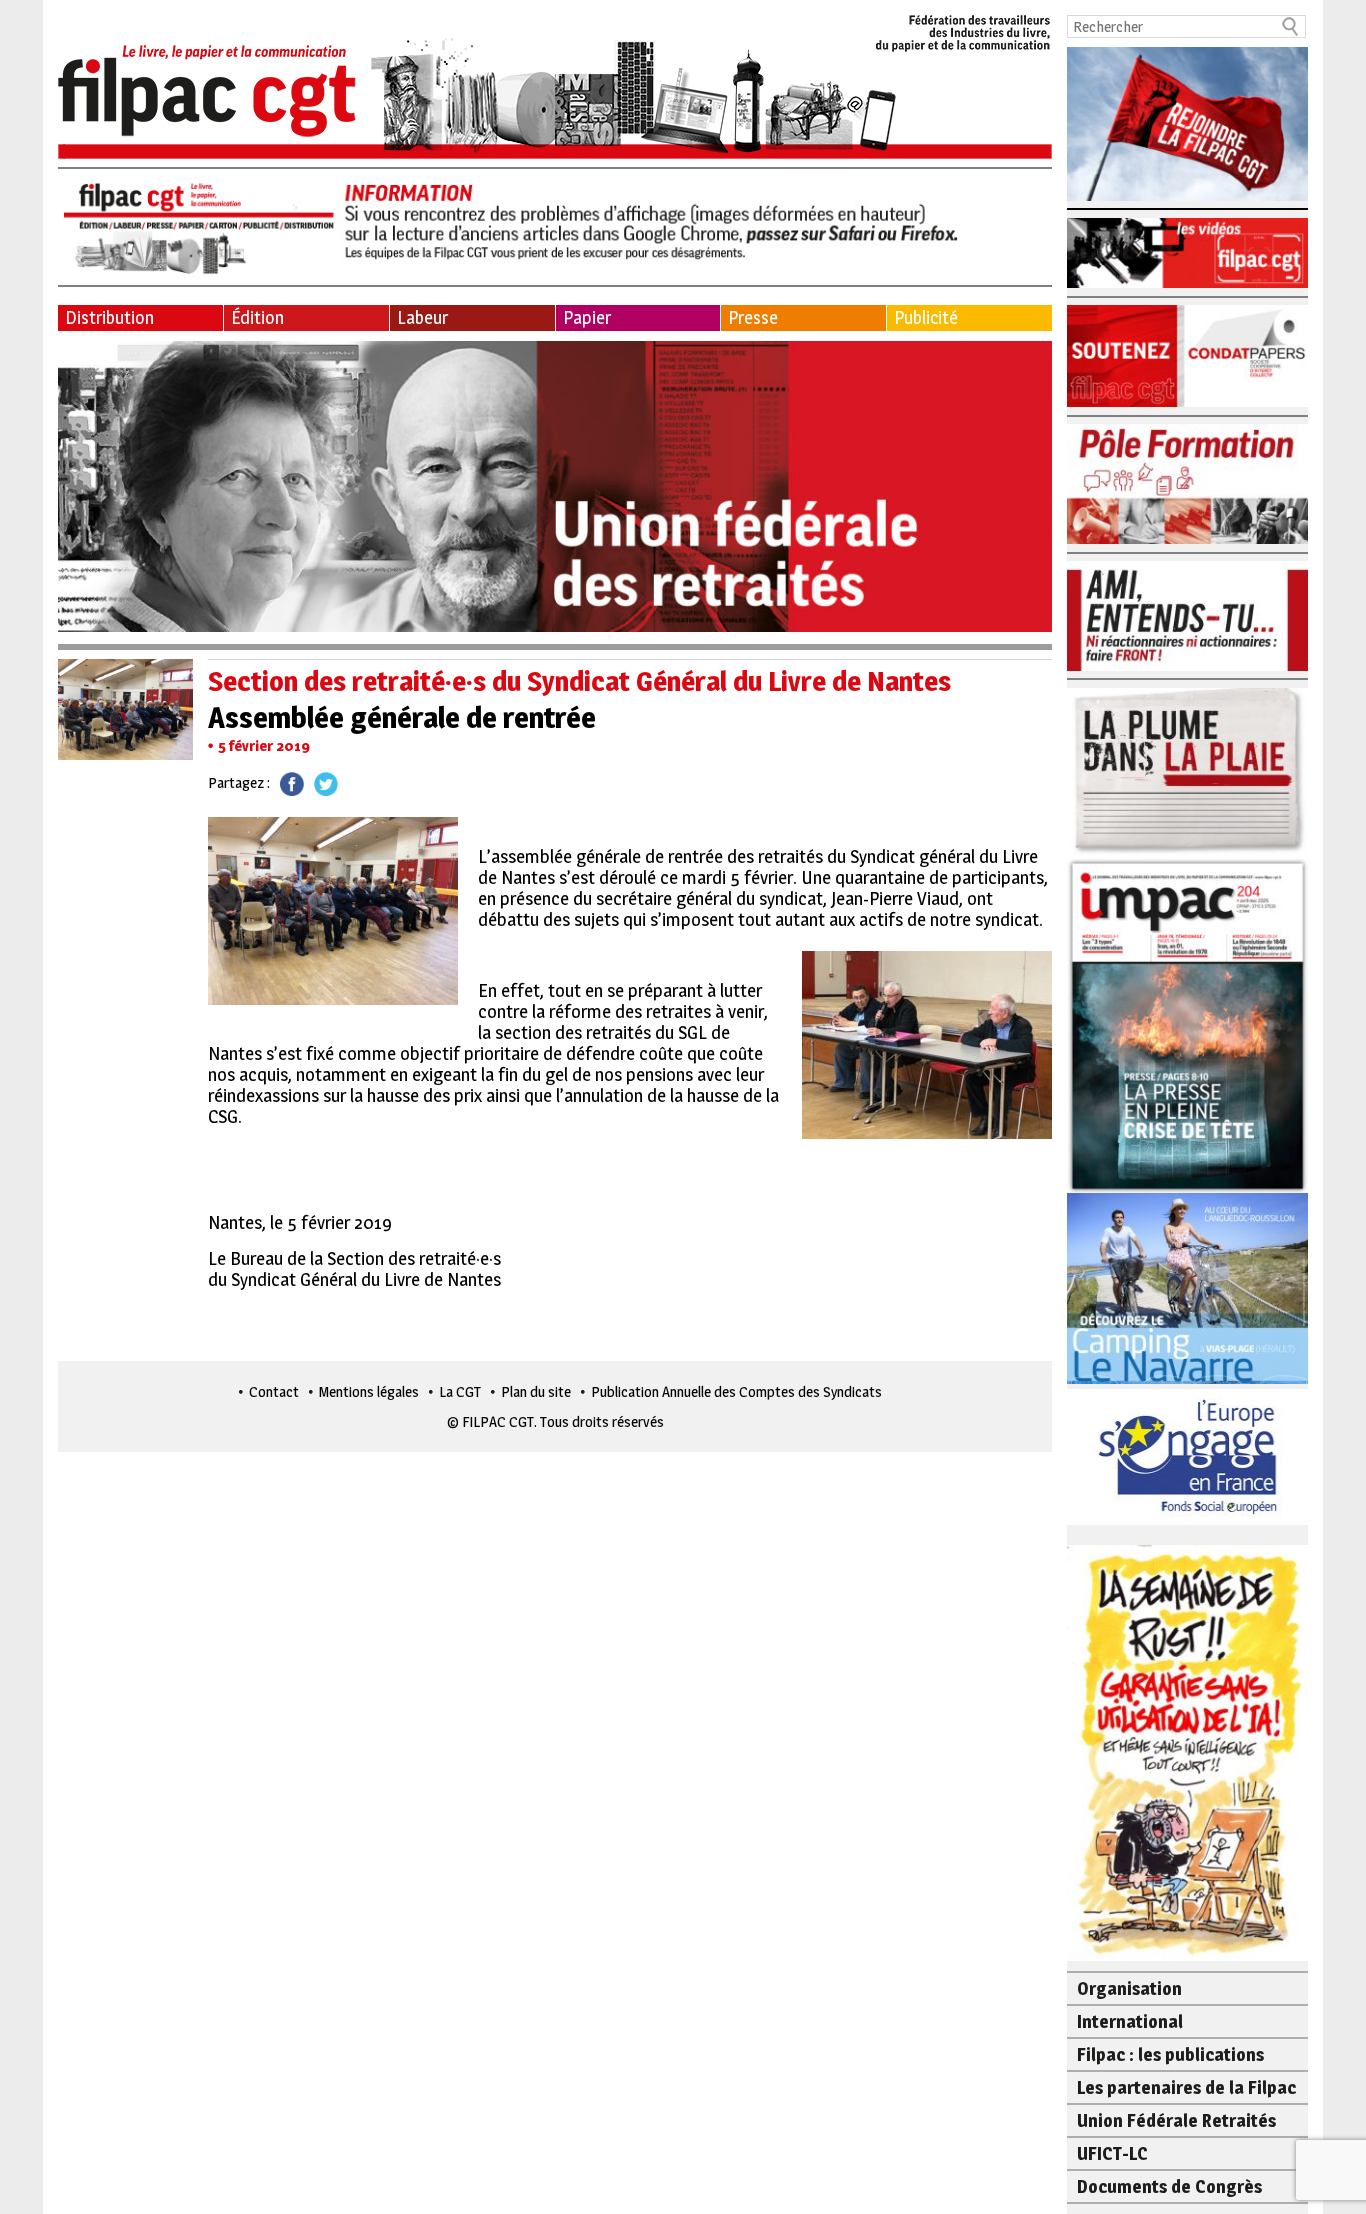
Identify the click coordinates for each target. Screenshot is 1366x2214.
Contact (274, 1391)
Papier (587, 317)
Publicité (926, 317)
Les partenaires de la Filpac (1186, 2087)
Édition (257, 317)
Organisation (1129, 1988)
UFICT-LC (1112, 2153)
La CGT (460, 1391)
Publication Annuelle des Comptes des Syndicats (736, 1391)
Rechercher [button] (1291, 26)
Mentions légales (369, 1391)
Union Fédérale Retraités (1176, 2120)
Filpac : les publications (1170, 2054)
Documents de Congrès (1169, 2186)
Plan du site (536, 1391)
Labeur (422, 317)
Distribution (109, 317)
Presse (753, 317)
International (1130, 2021)
